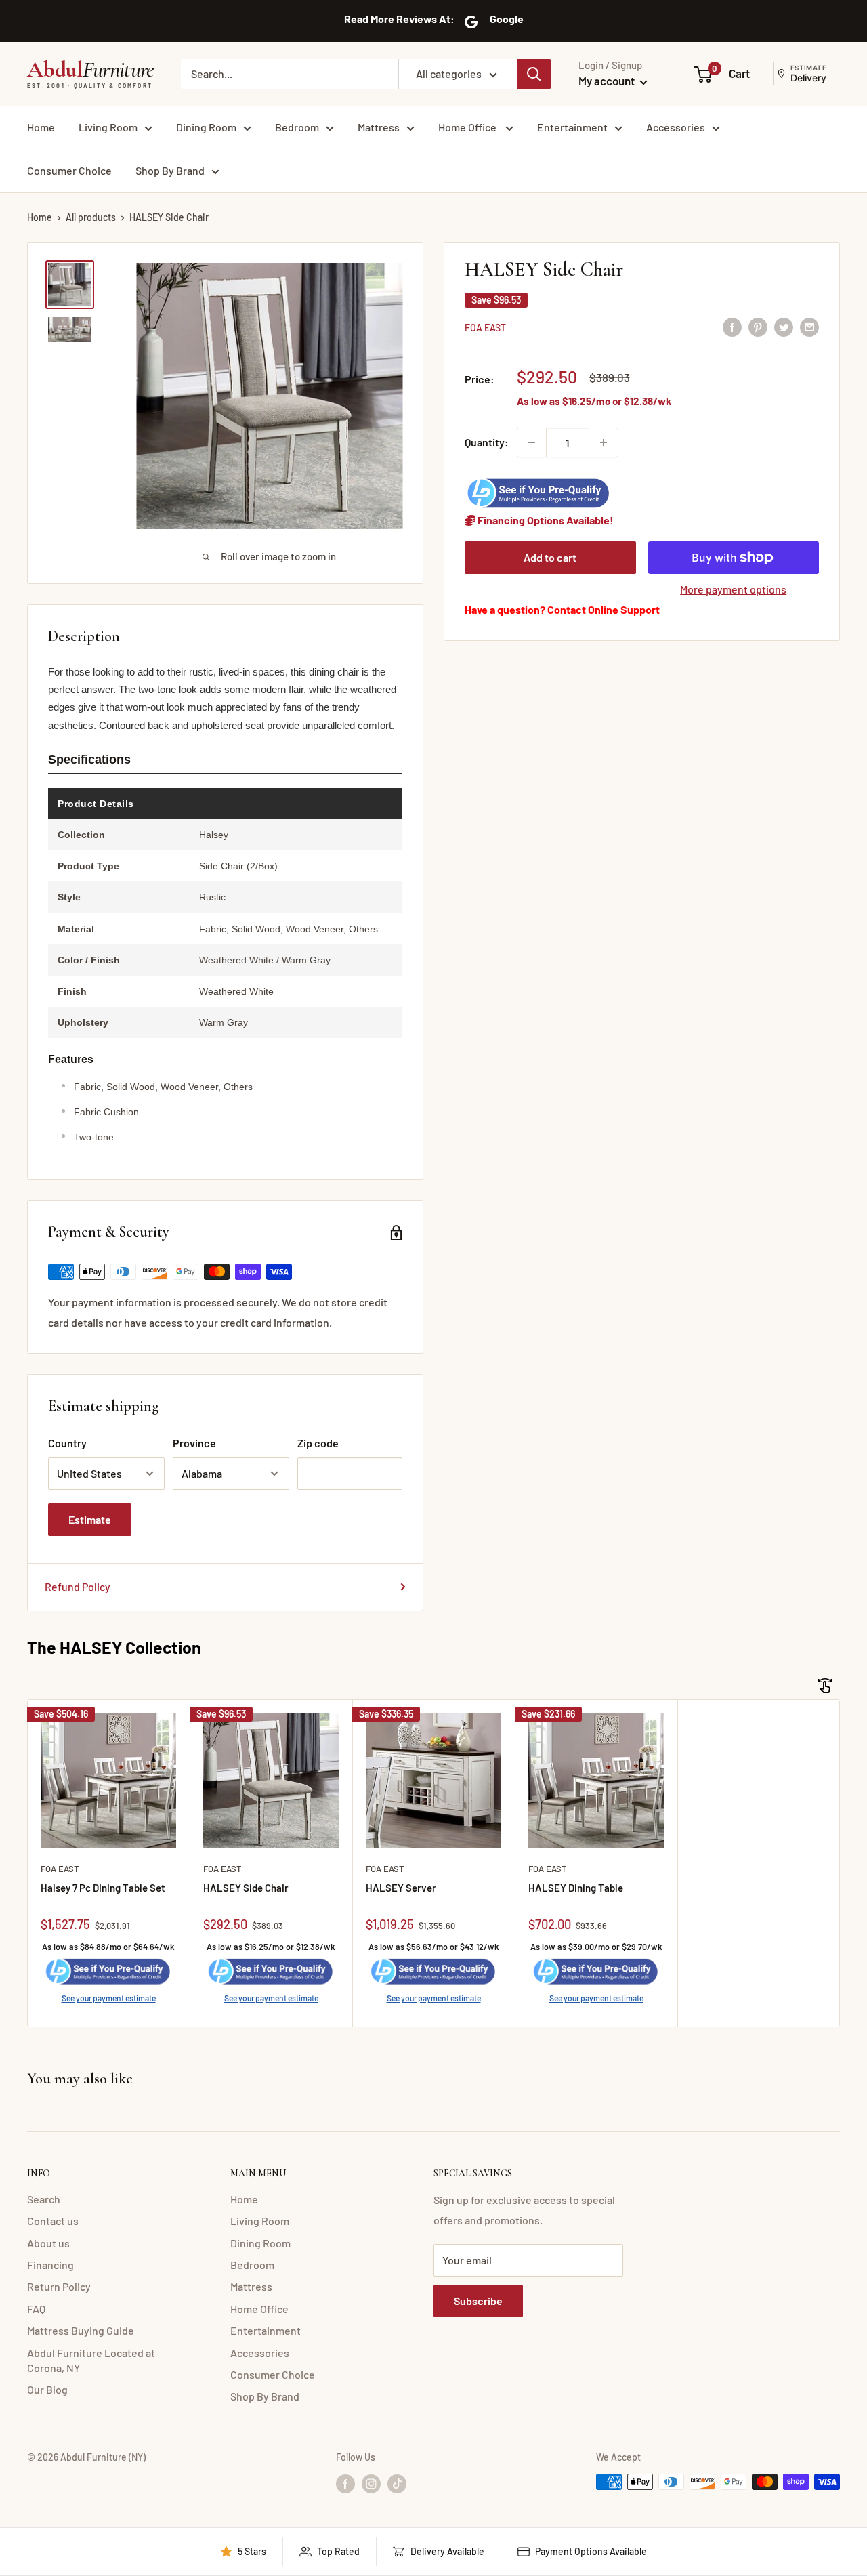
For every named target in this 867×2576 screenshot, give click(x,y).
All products (91, 217)
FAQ (36, 2309)
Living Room (108, 127)
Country (67, 1443)
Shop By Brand (170, 170)
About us (48, 2243)
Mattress (379, 127)
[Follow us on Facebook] (345, 2483)
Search (44, 2199)
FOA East (485, 328)
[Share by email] (809, 326)
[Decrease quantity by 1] (532, 442)
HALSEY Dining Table (576, 1888)
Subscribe (478, 2301)
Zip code (318, 1443)
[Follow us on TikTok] (397, 2483)
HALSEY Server (401, 1888)
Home (41, 127)
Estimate (90, 1519)
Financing (50, 2265)
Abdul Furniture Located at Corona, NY (91, 2360)
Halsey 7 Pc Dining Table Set (103, 1888)
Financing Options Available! (545, 520)
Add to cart (550, 557)
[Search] (534, 74)
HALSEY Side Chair (246, 1888)
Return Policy (59, 2286)
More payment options (733, 589)
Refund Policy (78, 1586)
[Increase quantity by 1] (604, 442)
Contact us (53, 2221)
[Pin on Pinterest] (758, 326)
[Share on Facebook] (732, 326)
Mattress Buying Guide (81, 2330)
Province (194, 1443)
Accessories (676, 127)
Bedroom (297, 127)
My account (608, 81)
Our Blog (47, 2389)
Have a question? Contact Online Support (562, 609)
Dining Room (206, 127)
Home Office (468, 127)
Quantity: (487, 442)
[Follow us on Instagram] (371, 2483)
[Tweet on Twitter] (784, 326)
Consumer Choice (69, 170)
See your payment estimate (109, 1998)
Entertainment (572, 127)
